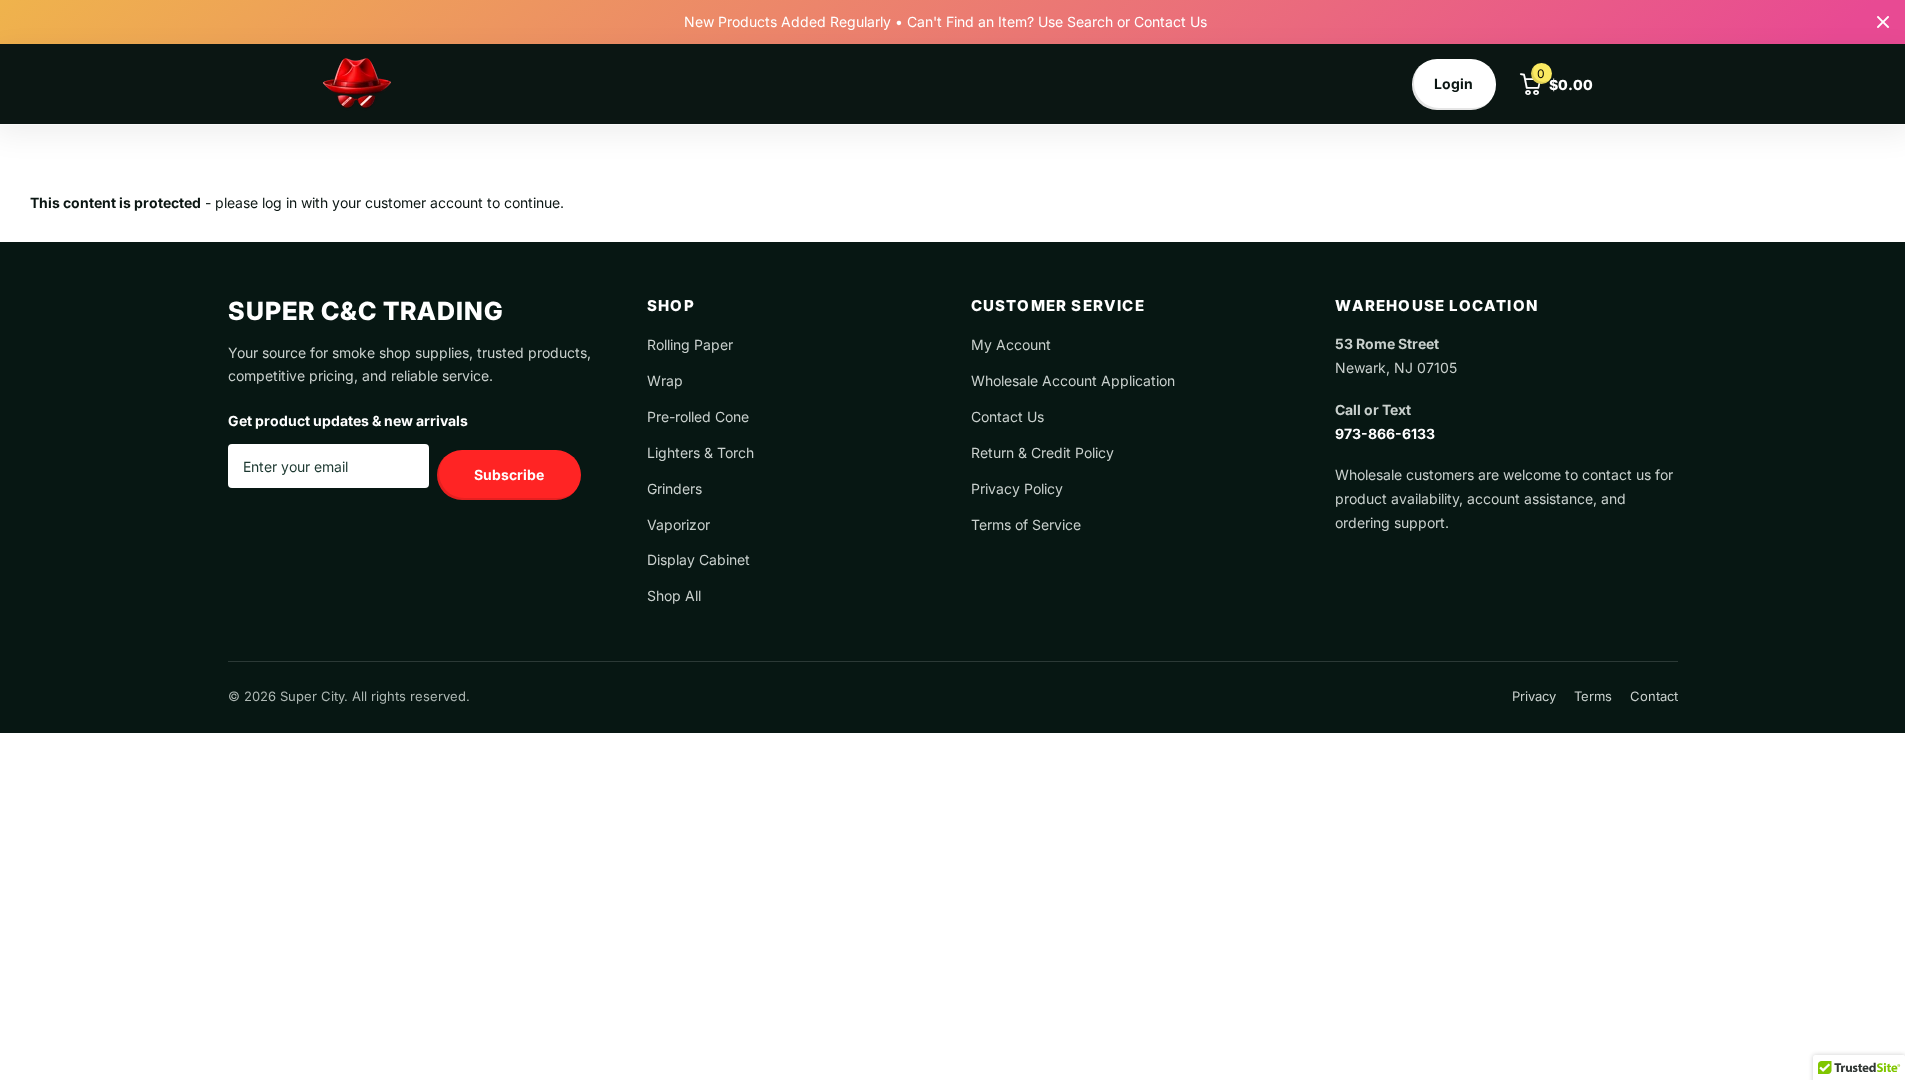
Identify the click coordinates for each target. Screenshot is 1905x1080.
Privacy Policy (1017, 488)
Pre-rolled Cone (698, 416)
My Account (1011, 344)
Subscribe (509, 474)
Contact (1654, 696)
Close (1883, 22)
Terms (1593, 696)
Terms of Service (1026, 524)
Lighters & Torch (700, 452)
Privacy (1534, 696)
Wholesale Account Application (1073, 380)
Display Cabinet (698, 559)
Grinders (674, 488)
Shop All (674, 595)
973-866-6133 (1385, 433)
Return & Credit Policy (1042, 452)
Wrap (665, 380)
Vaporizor (678, 524)
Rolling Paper (690, 344)
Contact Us (1007, 416)
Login (1453, 83)
